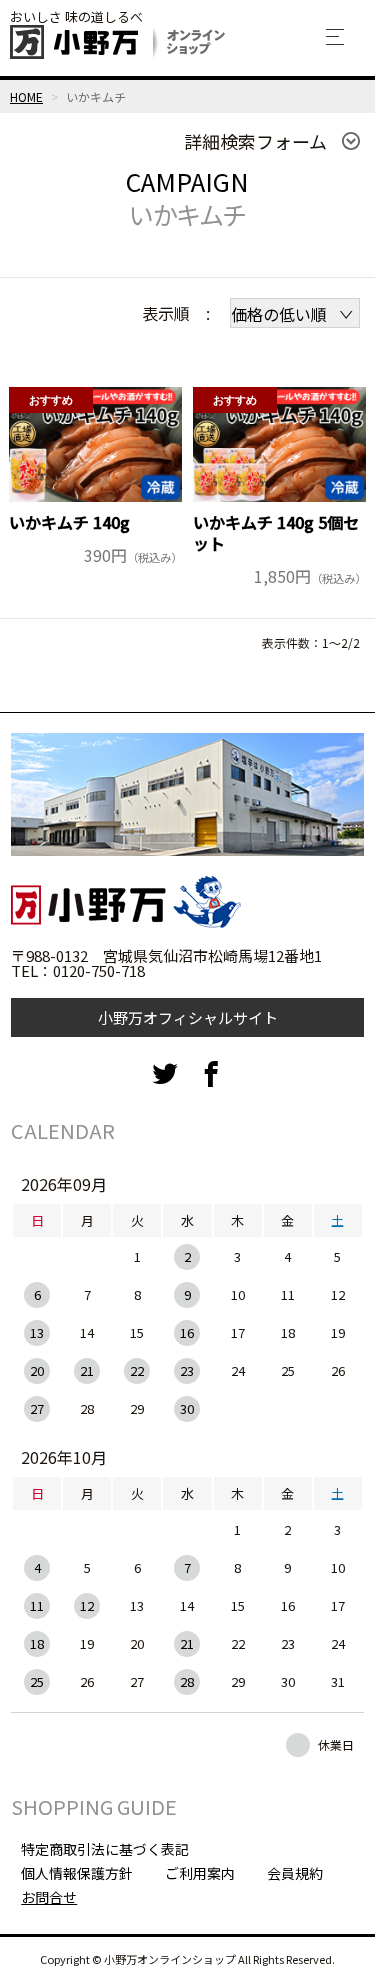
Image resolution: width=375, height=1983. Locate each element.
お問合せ (49, 1897)
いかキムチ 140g (69, 522)
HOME (26, 96)
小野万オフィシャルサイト (188, 1017)
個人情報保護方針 (77, 1873)
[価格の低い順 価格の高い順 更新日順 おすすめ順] (295, 313)
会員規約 (295, 1873)
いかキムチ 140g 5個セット (276, 533)
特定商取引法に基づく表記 (105, 1849)
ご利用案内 (200, 1873)
